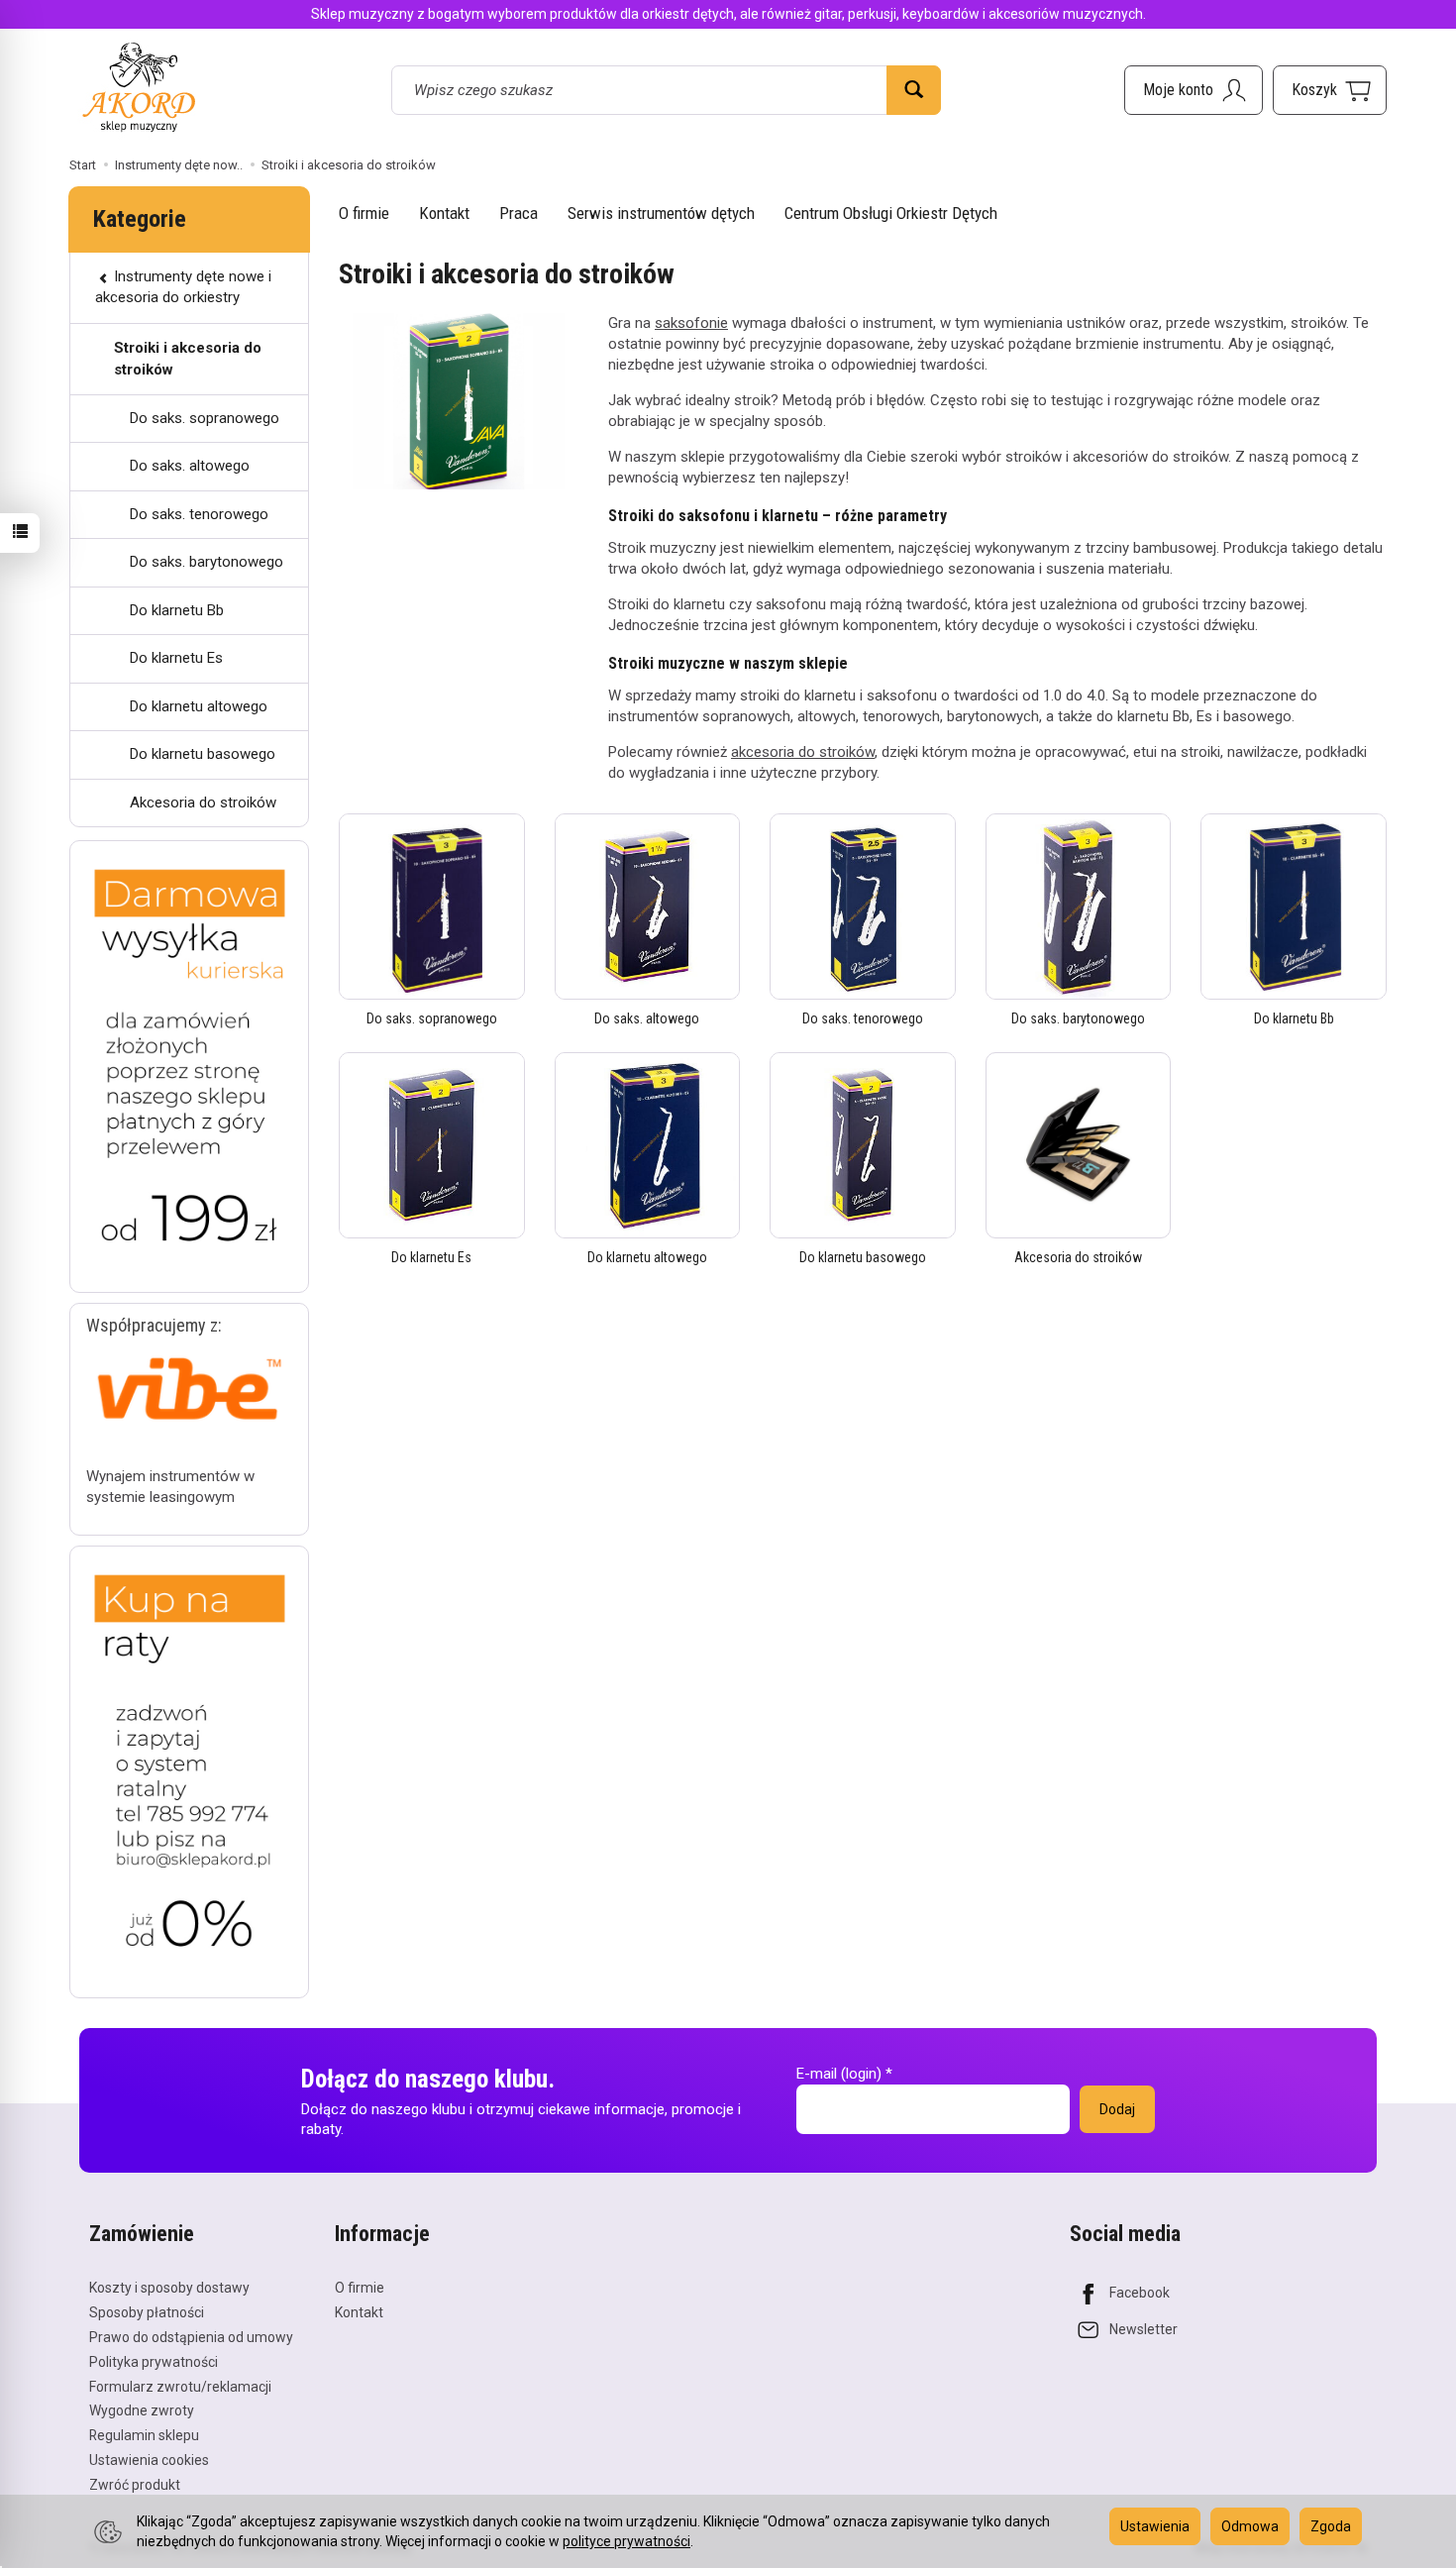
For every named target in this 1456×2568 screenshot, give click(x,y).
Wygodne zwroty (142, 2410)
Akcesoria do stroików (1078, 1257)
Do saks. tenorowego (863, 1018)
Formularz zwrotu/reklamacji (180, 2387)
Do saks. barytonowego (1078, 1018)
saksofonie (691, 323)
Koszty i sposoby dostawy (169, 2288)
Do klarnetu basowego (863, 1257)
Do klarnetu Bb (1294, 1018)
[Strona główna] (139, 87)
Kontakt (444, 213)
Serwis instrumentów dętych (661, 213)
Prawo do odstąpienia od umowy (191, 2337)
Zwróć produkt (135, 2485)
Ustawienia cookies (149, 2460)
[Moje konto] (1194, 90)
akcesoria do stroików (803, 752)
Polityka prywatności (154, 2362)
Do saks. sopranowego (432, 1018)
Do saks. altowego (647, 1018)
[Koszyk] (1330, 90)
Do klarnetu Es (431, 1257)
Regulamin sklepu (144, 2435)
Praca (519, 213)
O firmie (364, 213)
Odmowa (1250, 2526)
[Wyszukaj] (914, 90)
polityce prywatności (626, 2541)
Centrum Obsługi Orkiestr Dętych (891, 213)
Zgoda (1331, 2526)
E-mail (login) (839, 2074)
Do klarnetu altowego (647, 1257)
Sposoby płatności (147, 2312)
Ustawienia (1155, 2526)
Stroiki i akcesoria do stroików (188, 358)
